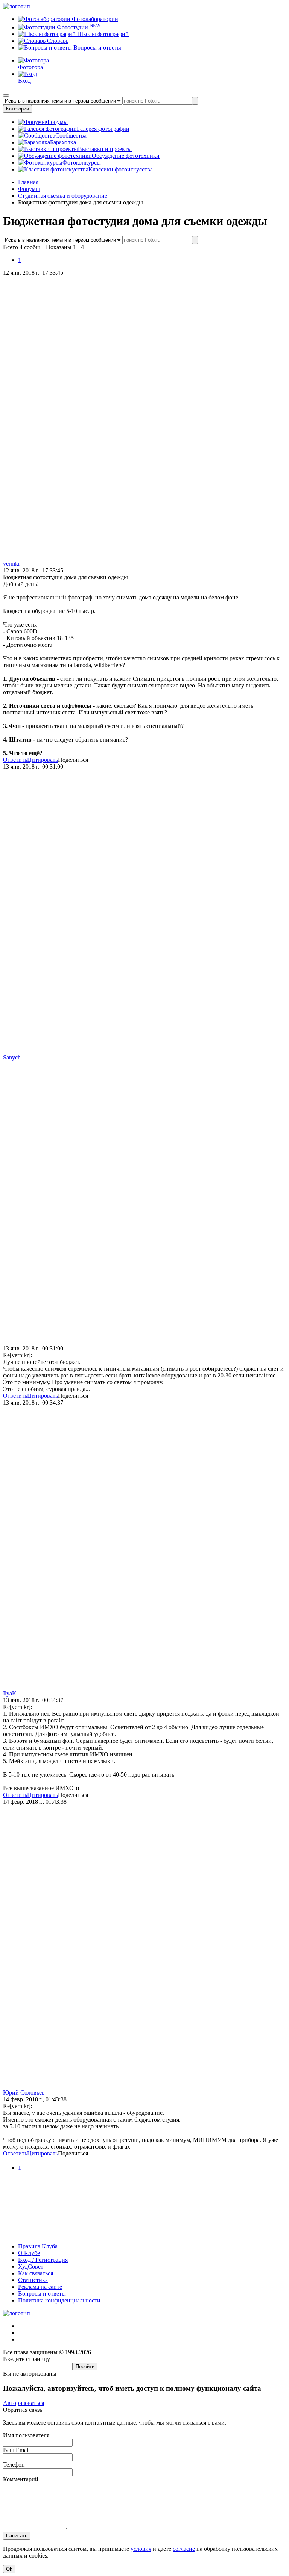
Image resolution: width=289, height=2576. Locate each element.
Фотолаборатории (94, 19)
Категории (17, 109)
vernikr (11, 564)
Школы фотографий (102, 34)
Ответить (15, 760)
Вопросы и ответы (97, 48)
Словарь (57, 41)
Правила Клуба (38, 2246)
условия (141, 2549)
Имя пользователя (26, 2435)
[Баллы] (144, 2233)
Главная (28, 182)
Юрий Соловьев (24, 2092)
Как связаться (36, 2273)
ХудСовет (31, 2266)
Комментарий (21, 2479)
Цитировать (43, 760)
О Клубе (29, 2253)
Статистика (33, 2280)
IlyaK (10, 1693)
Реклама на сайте (40, 2287)
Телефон (14, 2465)
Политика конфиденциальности (59, 2300)
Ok (9, 2569)
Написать (17, 2536)
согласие (184, 2549)
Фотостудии (78, 27)
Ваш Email (16, 2450)
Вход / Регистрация (43, 2260)
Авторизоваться (24, 2403)
